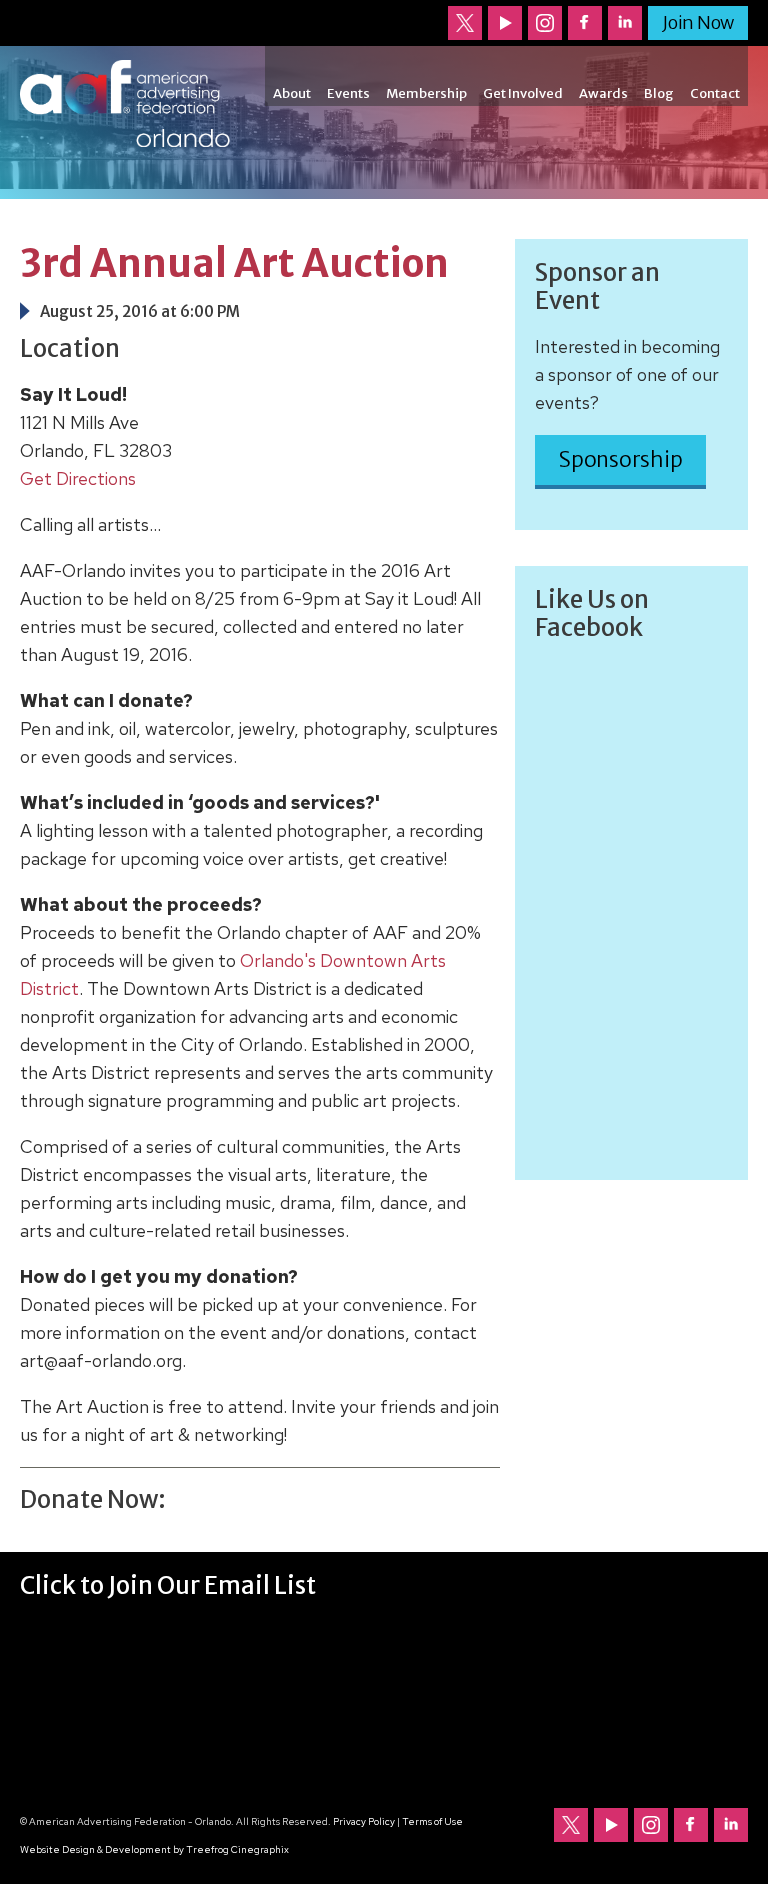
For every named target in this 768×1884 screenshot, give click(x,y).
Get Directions (78, 478)
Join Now (698, 22)
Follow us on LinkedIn (625, 23)
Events (348, 93)
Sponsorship (620, 459)
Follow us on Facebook (585, 23)
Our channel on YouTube (505, 23)
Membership (426, 93)
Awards (603, 93)
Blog (659, 93)
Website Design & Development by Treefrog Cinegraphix (154, 1849)
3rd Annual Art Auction (234, 263)
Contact (715, 93)
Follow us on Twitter (465, 23)
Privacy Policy (364, 1821)
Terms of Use (432, 1821)
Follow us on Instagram (545, 23)
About (292, 93)
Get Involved (523, 93)
